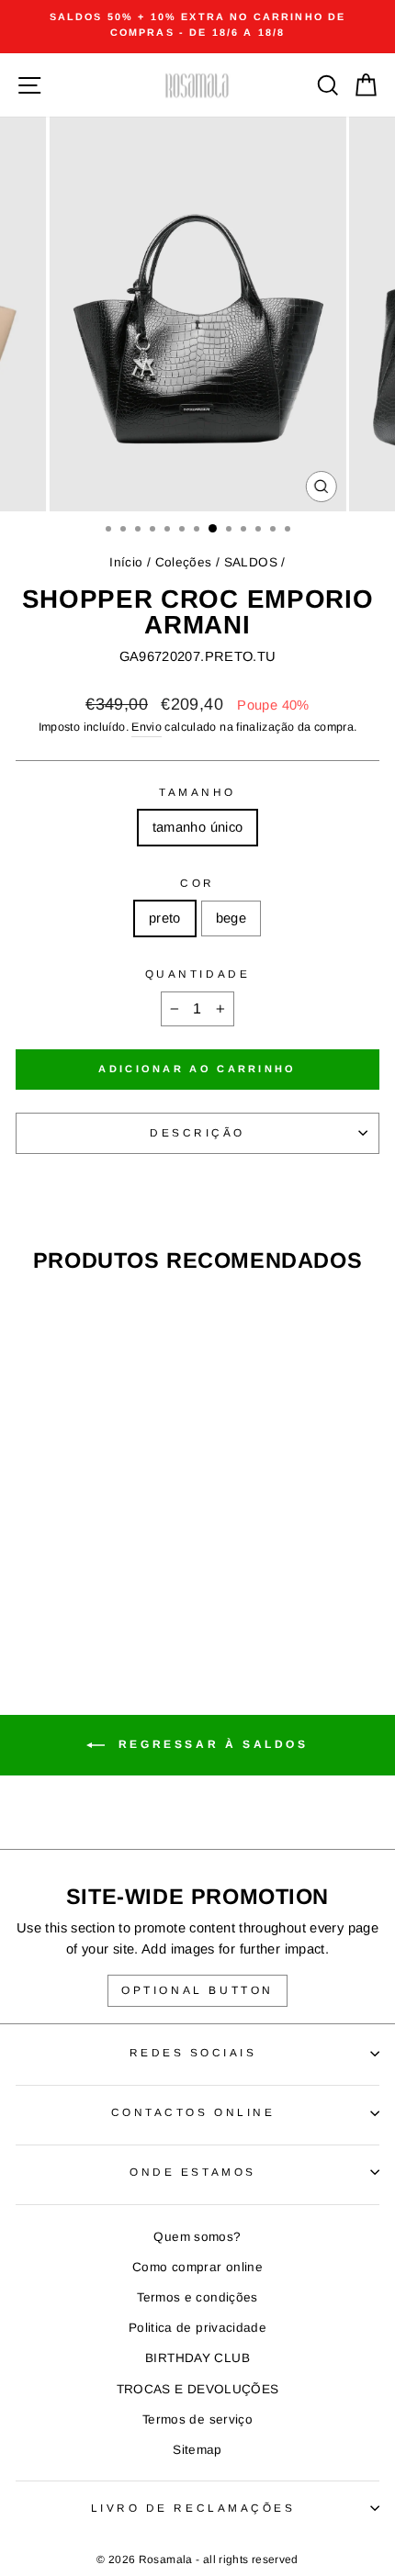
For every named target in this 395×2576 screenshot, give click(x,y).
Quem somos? (197, 2237)
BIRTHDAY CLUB (197, 2358)
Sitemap (197, 2450)
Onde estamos (192, 2172)
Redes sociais (193, 2052)
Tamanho (197, 792)
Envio (147, 727)
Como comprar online (197, 2267)
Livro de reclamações (193, 2508)
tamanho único (198, 827)
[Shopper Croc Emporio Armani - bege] (95, 1581)
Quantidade (197, 974)
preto (165, 918)
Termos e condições (197, 2297)
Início (126, 562)
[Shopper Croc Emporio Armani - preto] (74, 1581)
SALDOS (251, 562)
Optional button (197, 1990)
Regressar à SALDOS (210, 1744)
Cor (197, 883)
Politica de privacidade (197, 2328)
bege (231, 918)
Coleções (184, 562)
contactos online (193, 2112)
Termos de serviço (197, 2419)
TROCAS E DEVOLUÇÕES (198, 2389)
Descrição (197, 1132)
